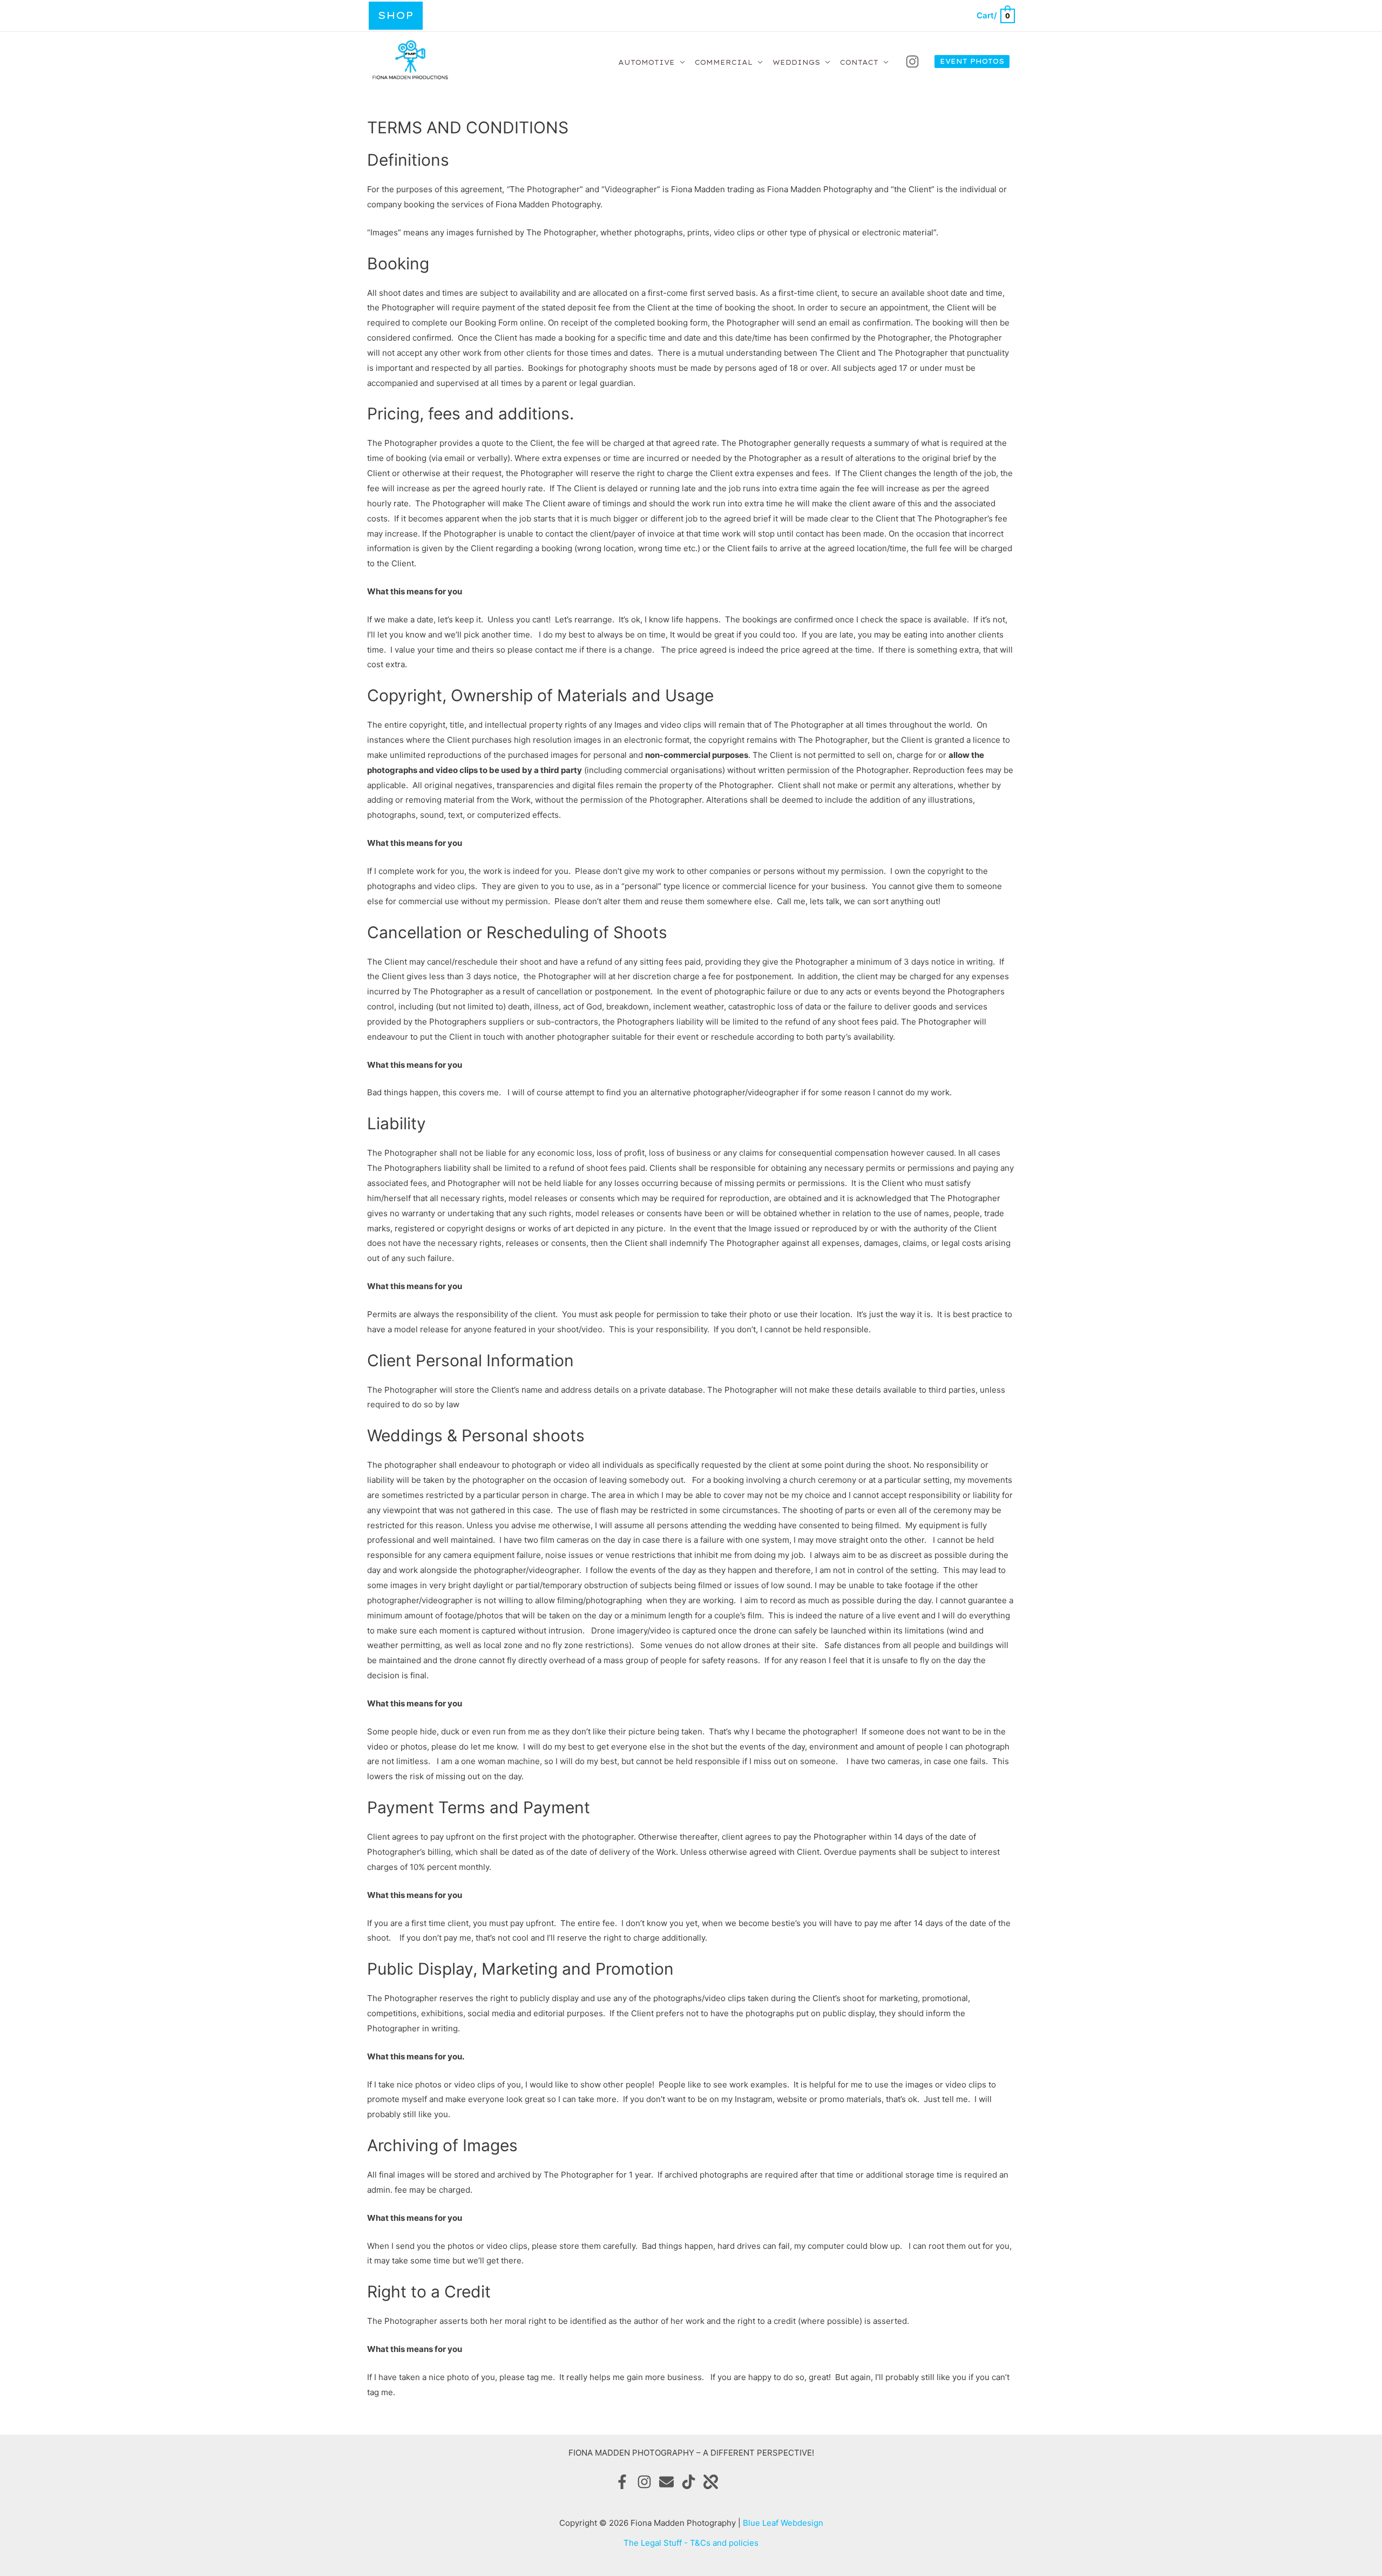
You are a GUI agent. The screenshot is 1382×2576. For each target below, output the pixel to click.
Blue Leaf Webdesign (783, 2523)
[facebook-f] (625, 2482)
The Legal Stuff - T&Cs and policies (691, 2543)
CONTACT (859, 62)
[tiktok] (691, 2482)
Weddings (796, 62)
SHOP (396, 15)
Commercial (724, 62)
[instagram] (914, 62)
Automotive (646, 62)
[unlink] (713, 2482)
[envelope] (669, 2482)
